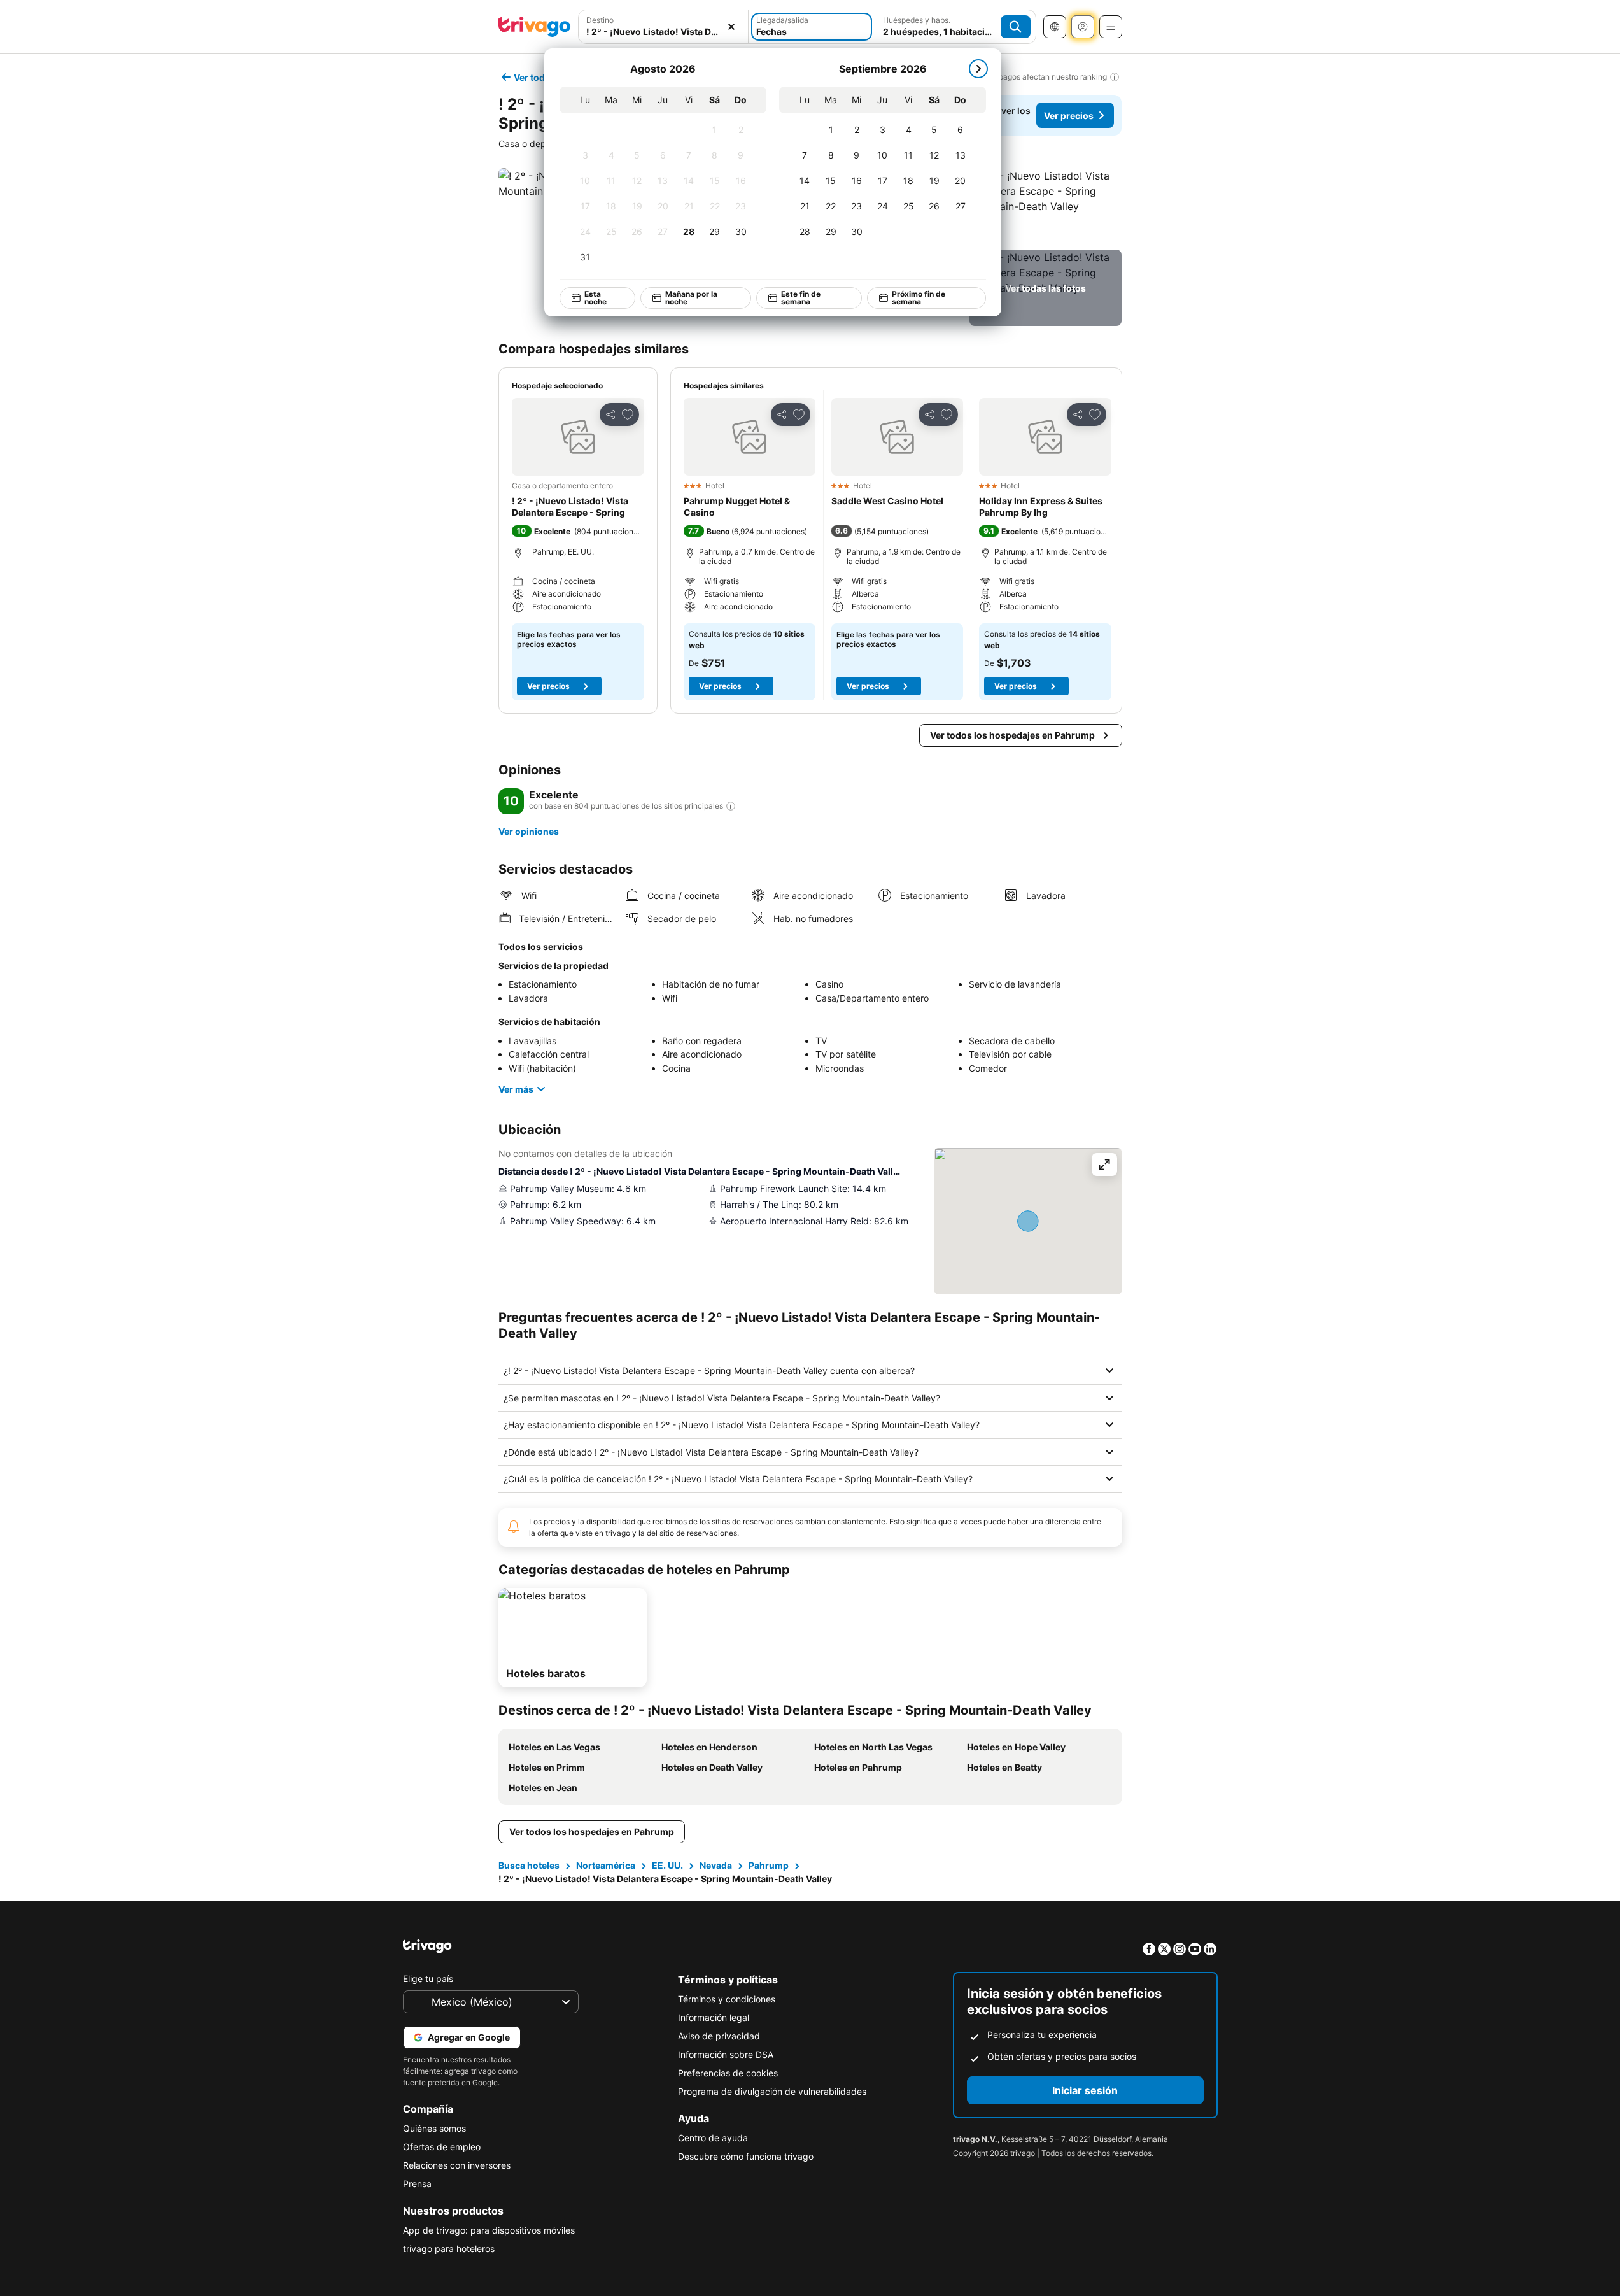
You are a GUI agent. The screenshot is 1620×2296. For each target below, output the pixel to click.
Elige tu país (428, 1979)
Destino (600, 20)
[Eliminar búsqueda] (731, 27)
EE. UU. (667, 1865)
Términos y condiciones (727, 1999)
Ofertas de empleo (442, 2147)
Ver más (516, 1089)
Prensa (417, 2184)
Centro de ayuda (713, 2138)
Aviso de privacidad (719, 2036)
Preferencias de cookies (728, 2073)
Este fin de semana (801, 298)
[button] (1046, 206)
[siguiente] (978, 69)
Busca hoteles (529, 1865)
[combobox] (664, 32)
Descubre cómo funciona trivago (746, 2156)
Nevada (716, 1865)
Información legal (714, 2017)
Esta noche (595, 298)
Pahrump (769, 1865)
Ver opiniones (529, 831)
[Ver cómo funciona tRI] (731, 806)
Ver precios (1069, 116)
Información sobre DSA (726, 2054)
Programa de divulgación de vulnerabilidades (772, 2091)
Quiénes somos (434, 2128)
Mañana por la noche (691, 298)
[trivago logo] (535, 27)
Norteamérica (606, 1865)
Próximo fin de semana (918, 298)
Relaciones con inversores (457, 2165)
